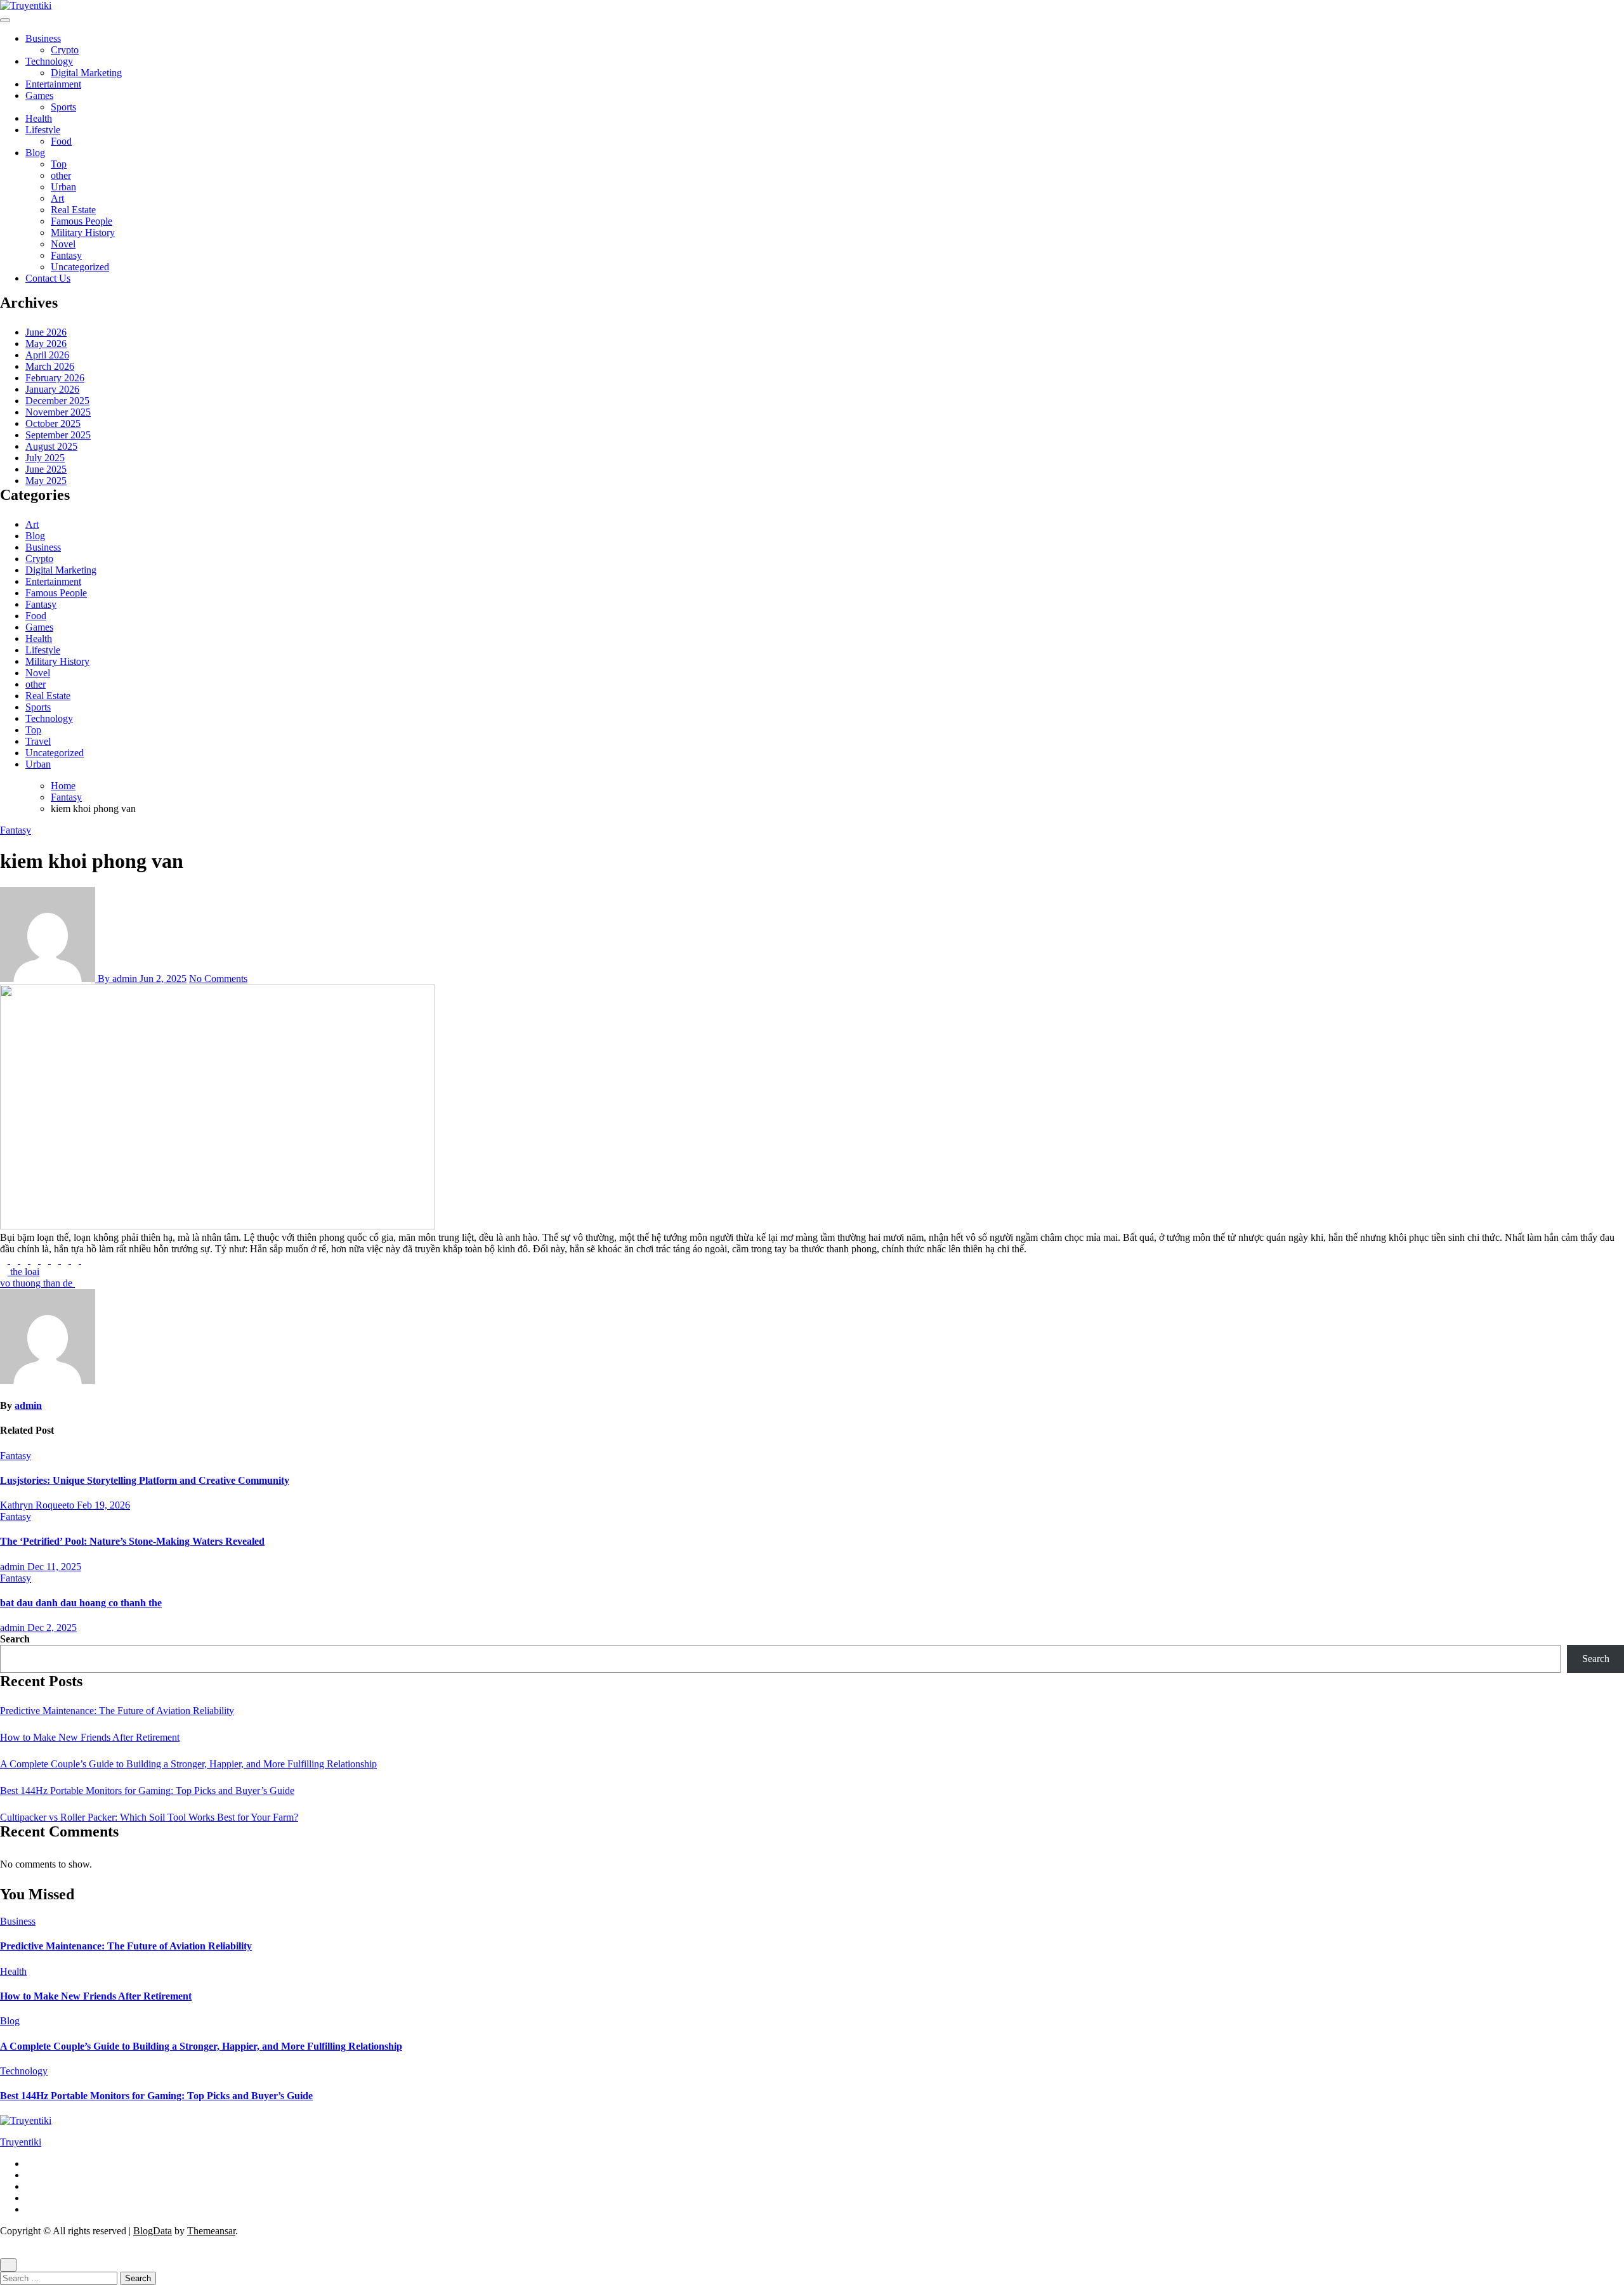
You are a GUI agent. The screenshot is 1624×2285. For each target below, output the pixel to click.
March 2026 (50, 366)
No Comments (218, 979)
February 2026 (55, 378)
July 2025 (45, 458)
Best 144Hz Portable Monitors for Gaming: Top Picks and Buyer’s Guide (147, 1791)
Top (59, 164)
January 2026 (52, 389)
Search (15, 1639)
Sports (63, 107)
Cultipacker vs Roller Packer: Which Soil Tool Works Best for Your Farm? (149, 1817)
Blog (35, 153)
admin (28, 1405)
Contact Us (48, 278)
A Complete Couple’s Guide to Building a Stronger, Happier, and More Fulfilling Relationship (188, 1764)
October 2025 (53, 423)
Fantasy (66, 255)
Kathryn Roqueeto (38, 1505)
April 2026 (47, 355)
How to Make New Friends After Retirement (90, 1737)
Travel (38, 741)
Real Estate (73, 210)
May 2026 (46, 344)
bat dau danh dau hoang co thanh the (81, 1603)
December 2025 (57, 401)
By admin (117, 979)
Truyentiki (21, 2142)
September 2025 (58, 435)
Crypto (65, 50)
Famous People (82, 221)
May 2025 (46, 481)
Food (61, 141)
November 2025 (58, 412)
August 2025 (51, 446)
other (61, 175)
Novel (63, 244)
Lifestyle (43, 130)
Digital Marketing (86, 73)
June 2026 (46, 332)
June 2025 (46, 469)
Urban (63, 187)
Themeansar (211, 2231)
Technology (49, 61)
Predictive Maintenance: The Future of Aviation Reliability (117, 1711)
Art (57, 198)
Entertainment (53, 84)
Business (43, 38)
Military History (83, 232)
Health (39, 118)
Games (39, 95)
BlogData (153, 2231)
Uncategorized (80, 267)
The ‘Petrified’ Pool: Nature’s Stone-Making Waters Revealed (132, 1541)
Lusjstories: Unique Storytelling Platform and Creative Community (145, 1480)
